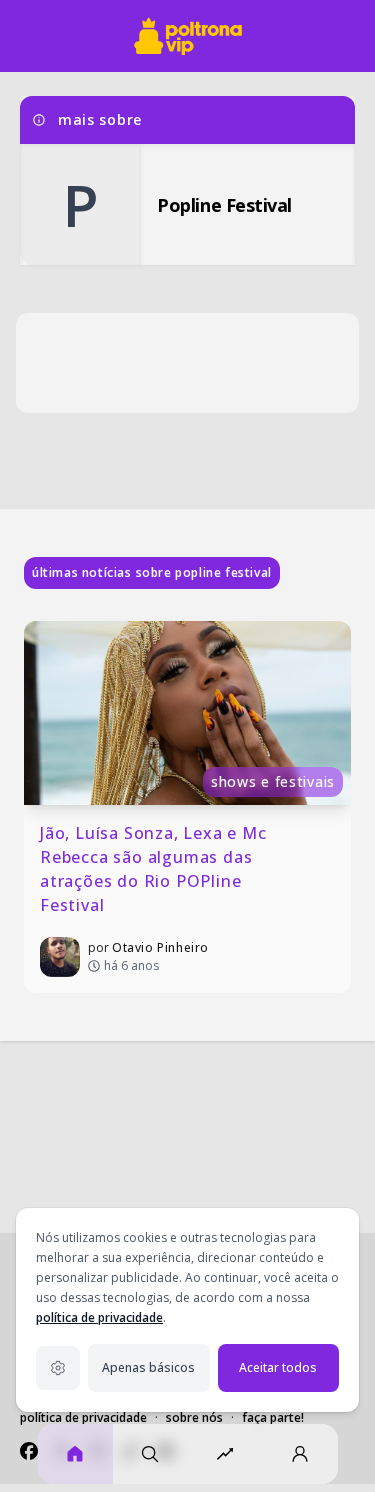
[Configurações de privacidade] (58, 1368)
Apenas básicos (148, 1367)
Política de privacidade (83, 1417)
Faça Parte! (273, 1417)
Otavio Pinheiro (160, 947)
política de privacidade (99, 1317)
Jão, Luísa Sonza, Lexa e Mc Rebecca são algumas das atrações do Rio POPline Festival (155, 869)
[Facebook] (29, 1451)
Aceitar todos (278, 1367)
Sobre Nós (194, 1417)
